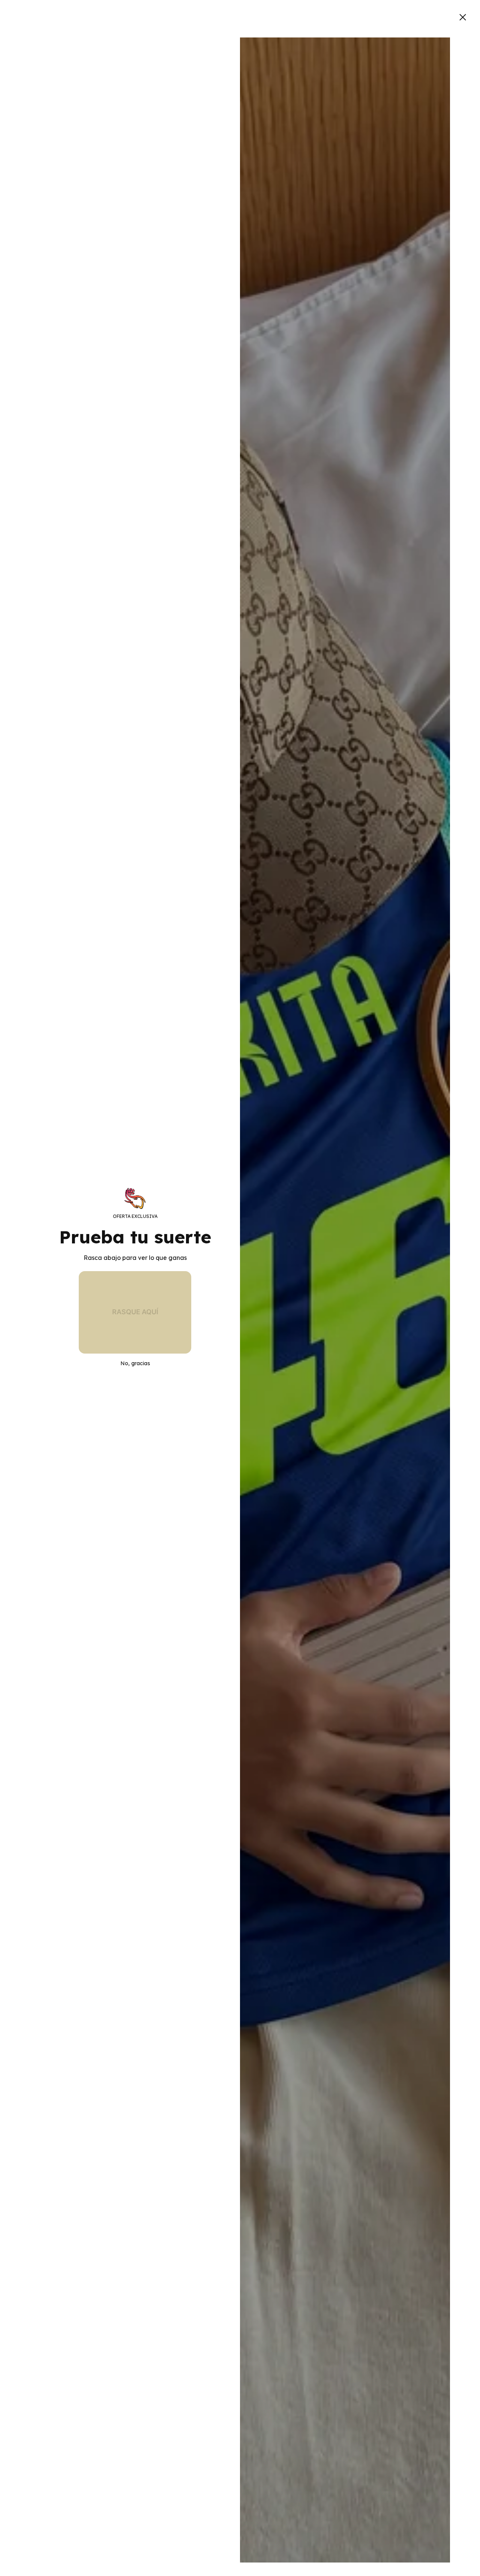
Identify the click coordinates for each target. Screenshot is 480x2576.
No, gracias (135, 1363)
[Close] (463, 17)
